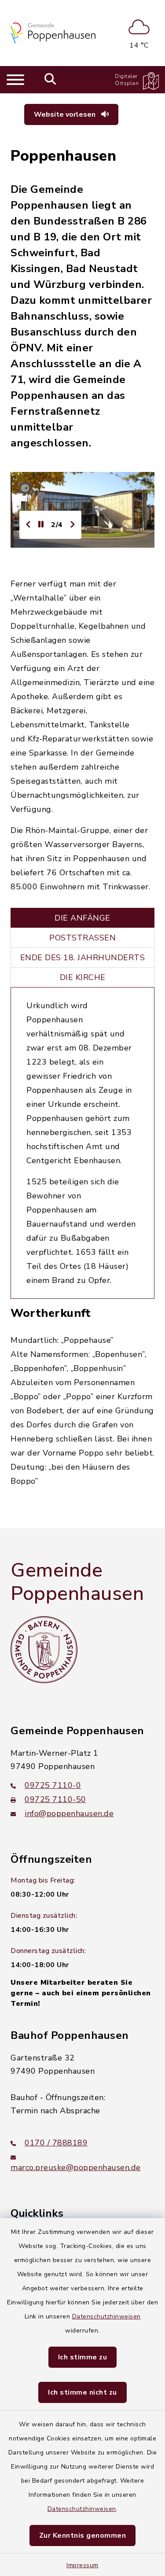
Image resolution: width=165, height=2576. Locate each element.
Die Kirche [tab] (83, 977)
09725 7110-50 (55, 1799)
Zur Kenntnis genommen (83, 2535)
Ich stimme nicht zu (82, 2392)
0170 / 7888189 (56, 2143)
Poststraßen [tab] (82, 938)
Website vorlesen (66, 114)
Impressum (82, 2565)
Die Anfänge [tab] (82, 918)
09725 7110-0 (53, 1785)
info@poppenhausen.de (69, 1813)
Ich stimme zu (83, 2357)
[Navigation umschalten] (15, 80)
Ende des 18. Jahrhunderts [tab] (83, 958)
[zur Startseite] (53, 33)
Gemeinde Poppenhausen (77, 1582)
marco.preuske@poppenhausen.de (76, 2167)
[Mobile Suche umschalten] (50, 80)
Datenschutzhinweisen (106, 2316)
